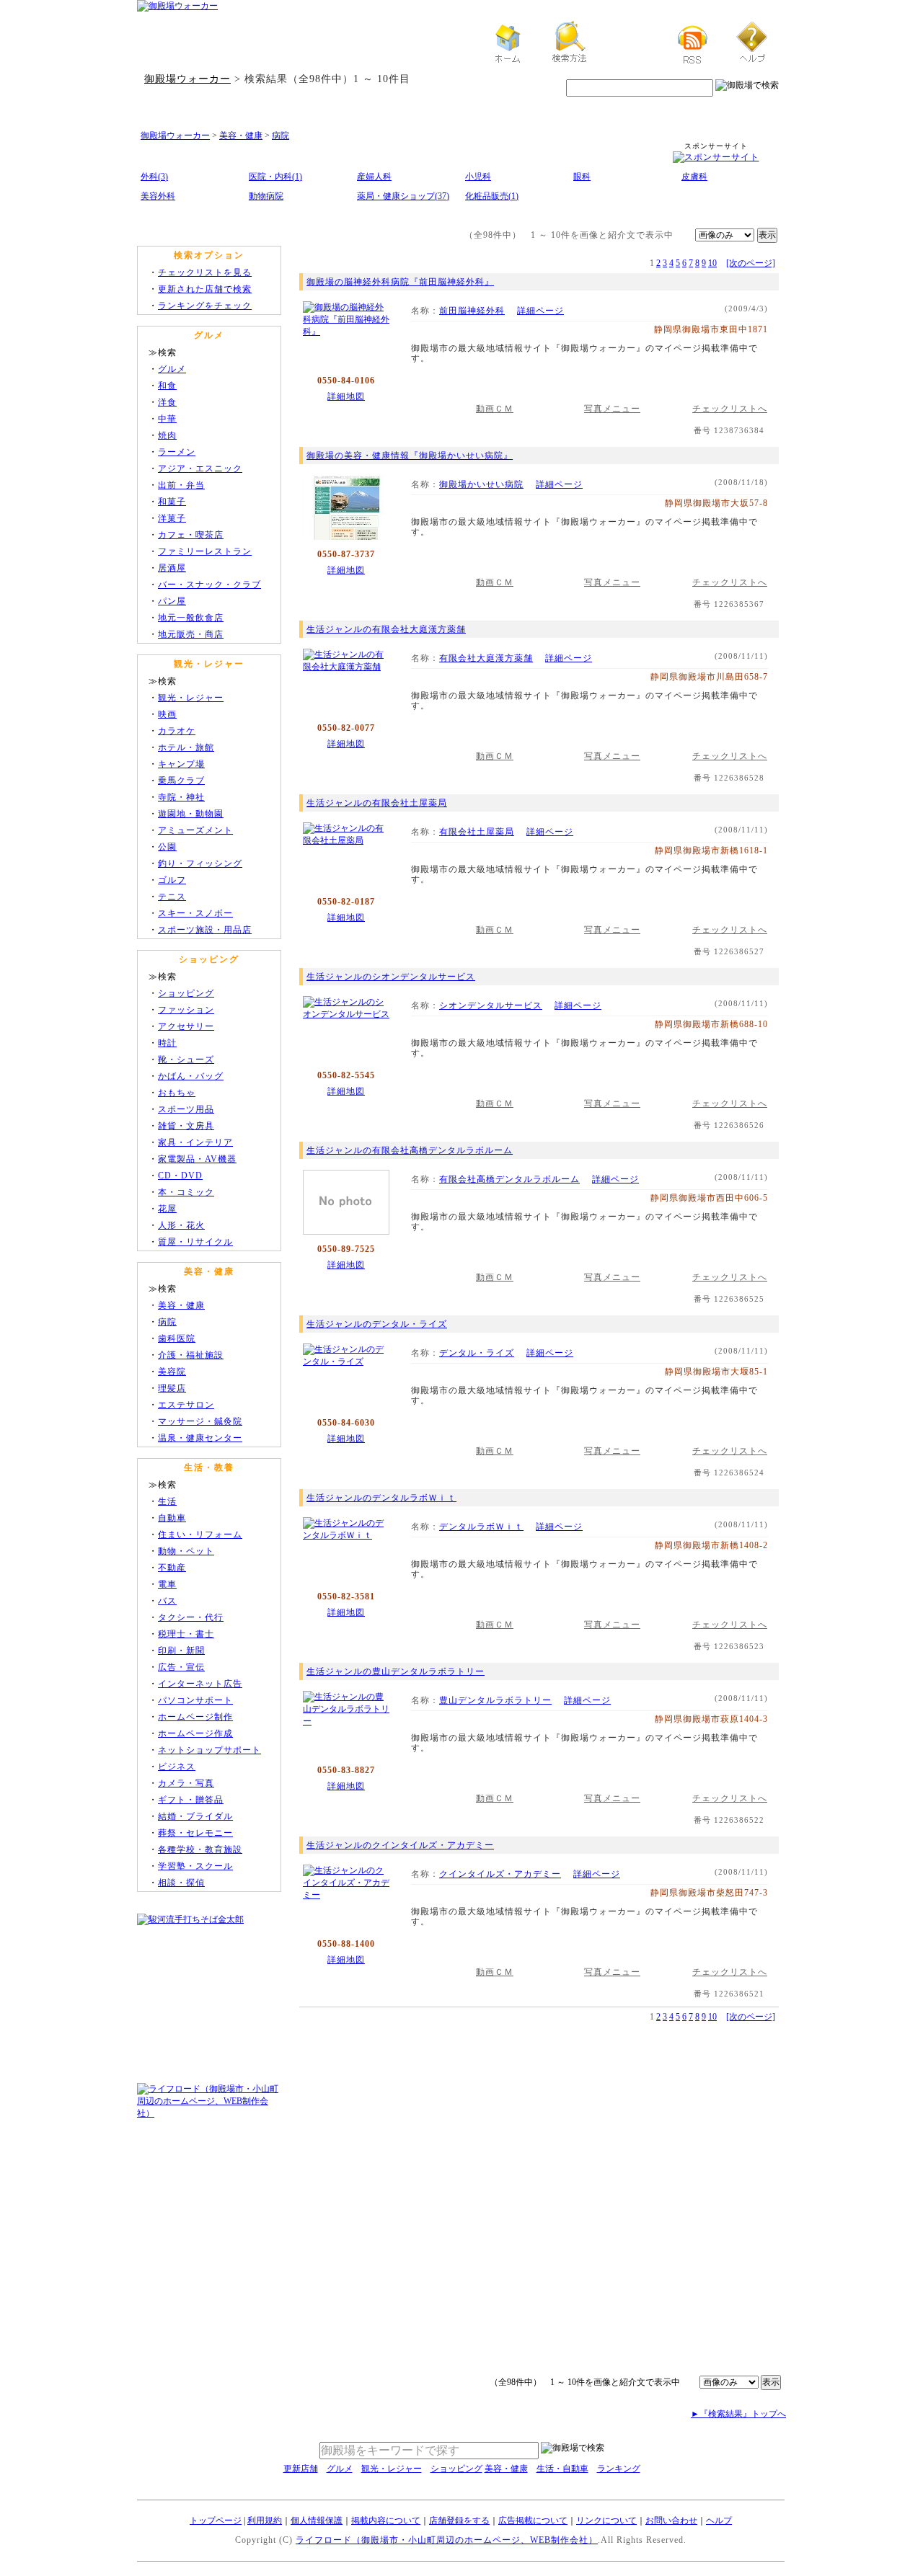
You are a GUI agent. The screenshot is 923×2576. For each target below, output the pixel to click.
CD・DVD (180, 1176)
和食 (167, 386)
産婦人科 (374, 177)
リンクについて (606, 2521)
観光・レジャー (191, 698)
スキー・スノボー (195, 913)
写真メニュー (612, 409)
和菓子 (172, 502)
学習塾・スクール (195, 1866)
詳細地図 (346, 396)
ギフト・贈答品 (191, 1800)
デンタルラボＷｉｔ (481, 1527)
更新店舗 (301, 2469)
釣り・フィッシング (200, 863)
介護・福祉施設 (191, 1355)
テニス (172, 897)
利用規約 (265, 2521)
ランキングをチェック (205, 306)
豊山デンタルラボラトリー (495, 1700)
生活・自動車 (562, 2469)
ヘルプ (719, 2521)
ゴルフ (172, 880)
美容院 (172, 1372)
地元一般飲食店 (191, 618)
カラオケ (177, 731)
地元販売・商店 (191, 634)
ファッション (186, 1010)
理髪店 (172, 1388)
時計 (167, 1043)
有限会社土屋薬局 (477, 832)
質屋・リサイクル (195, 1242)
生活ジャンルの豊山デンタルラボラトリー (396, 1671)
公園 (167, 847)
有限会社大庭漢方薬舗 (486, 658)
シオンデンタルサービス (491, 1005)
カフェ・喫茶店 (191, 535)
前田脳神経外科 (472, 311)
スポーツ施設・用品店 (205, 930)
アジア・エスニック (200, 468)
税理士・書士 (186, 1634)
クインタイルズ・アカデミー (500, 1874)
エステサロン (186, 1405)
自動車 (172, 1518)
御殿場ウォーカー (187, 79)
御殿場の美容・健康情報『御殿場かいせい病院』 (410, 456)
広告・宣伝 (181, 1667)
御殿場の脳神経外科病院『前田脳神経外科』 (400, 282)
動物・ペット (186, 1551)
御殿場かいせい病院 (481, 484)
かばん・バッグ (191, 1076)
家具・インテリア (195, 1142)
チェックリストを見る (205, 272)
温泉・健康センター (200, 1438)
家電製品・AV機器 (197, 1159)
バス (167, 1601)
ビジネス (177, 1767)
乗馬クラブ (181, 781)
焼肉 (167, 435)
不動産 (172, 1568)
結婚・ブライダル (195, 1816)
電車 (167, 1584)
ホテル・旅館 (186, 747)
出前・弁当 (181, 485)
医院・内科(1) (275, 177)
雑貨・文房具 (186, 1126)
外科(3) (154, 177)
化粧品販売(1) (492, 196)
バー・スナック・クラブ (209, 585)
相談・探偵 (181, 1883)
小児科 (478, 177)
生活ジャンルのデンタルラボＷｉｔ (381, 1498)
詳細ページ (540, 311)
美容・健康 (241, 136)
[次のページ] (751, 263)
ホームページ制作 (195, 1717)
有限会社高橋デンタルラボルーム (509, 1179)
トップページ (216, 2521)
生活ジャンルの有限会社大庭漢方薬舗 (386, 629)
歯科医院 (177, 1338)
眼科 (582, 177)
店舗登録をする (459, 2521)
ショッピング (186, 993)
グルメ (172, 369)
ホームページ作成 (195, 1733)
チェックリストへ (730, 409)
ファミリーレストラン (205, 551)
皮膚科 (694, 177)
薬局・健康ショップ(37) (403, 196)
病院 (281, 136)
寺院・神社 (181, 797)
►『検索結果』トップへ (738, 2414)
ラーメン (177, 452)
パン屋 (172, 601)
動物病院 (266, 196)
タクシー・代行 (191, 1617)
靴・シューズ (186, 1060)
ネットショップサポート (209, 1750)
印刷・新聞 (181, 1651)
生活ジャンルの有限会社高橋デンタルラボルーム (410, 1150)
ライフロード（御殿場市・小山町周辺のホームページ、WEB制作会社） (447, 2540)
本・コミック (186, 1192)
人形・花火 (181, 1225)
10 (712, 263)
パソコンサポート (195, 1700)
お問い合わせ (671, 2521)
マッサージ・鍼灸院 (200, 1421)
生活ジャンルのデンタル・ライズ (377, 1324)
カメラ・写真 (186, 1783)
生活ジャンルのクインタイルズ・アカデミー (400, 1845)
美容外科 (158, 196)
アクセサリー (186, 1026)
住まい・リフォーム (200, 1535)
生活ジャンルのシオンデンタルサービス (391, 977)
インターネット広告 (200, 1684)
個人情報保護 (317, 2521)
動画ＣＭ (495, 409)
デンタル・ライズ (477, 1353)
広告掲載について (533, 2521)
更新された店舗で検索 (205, 289)
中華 (167, 419)
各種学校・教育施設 (200, 1849)
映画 (167, 714)
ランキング (619, 2469)
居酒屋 (172, 568)
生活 (167, 1501)
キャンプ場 (181, 764)
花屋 (167, 1209)
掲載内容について (386, 2521)
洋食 (167, 402)
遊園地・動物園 (191, 814)
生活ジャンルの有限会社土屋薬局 (377, 803)
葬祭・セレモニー (195, 1833)
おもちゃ (177, 1093)
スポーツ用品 (186, 1109)
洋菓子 (172, 518)
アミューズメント (195, 830)
